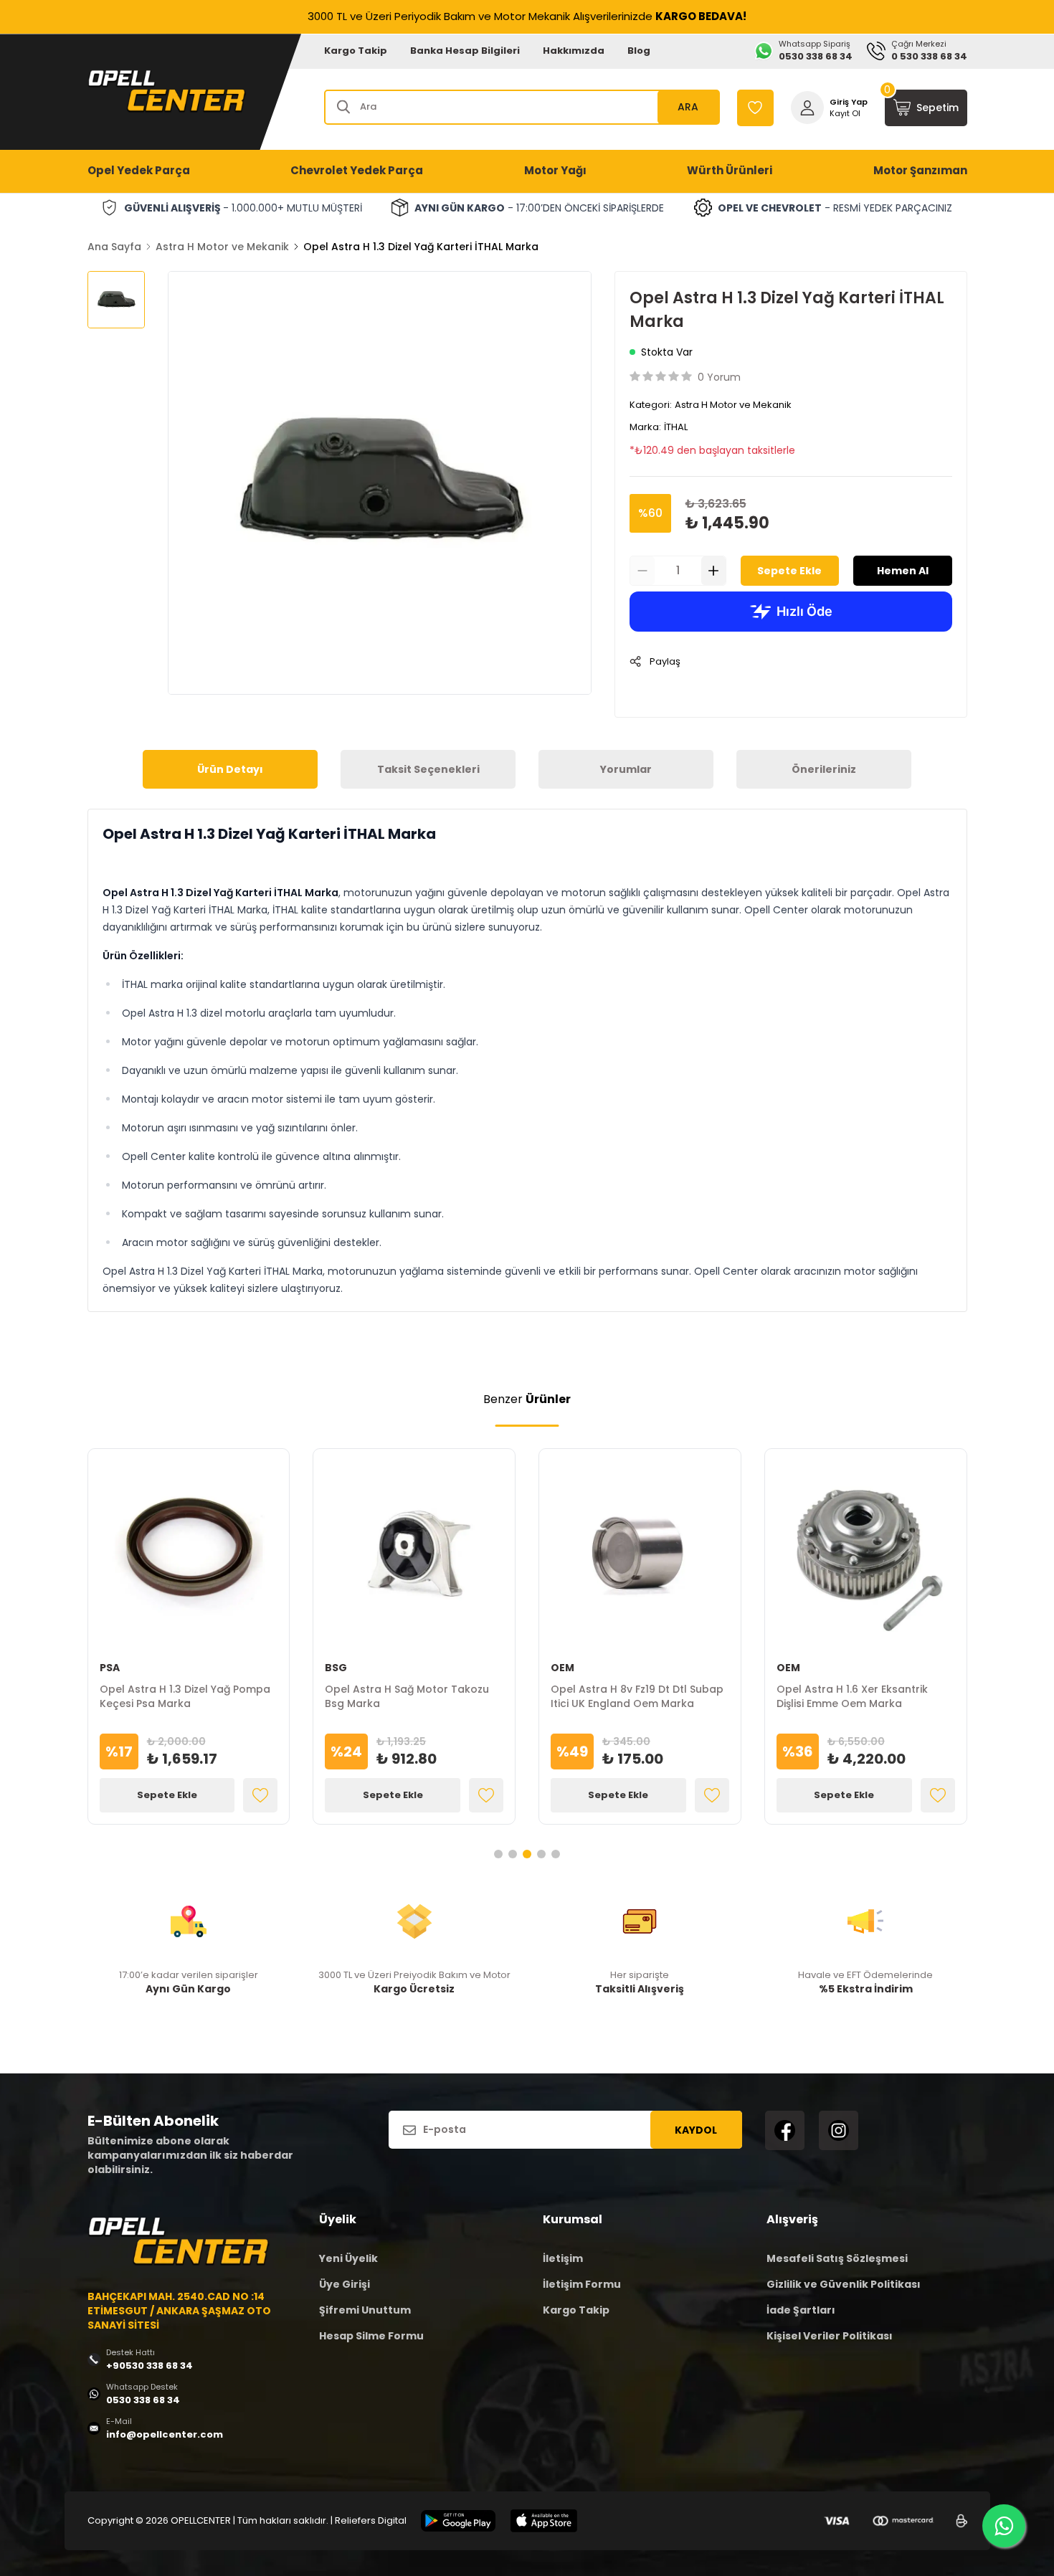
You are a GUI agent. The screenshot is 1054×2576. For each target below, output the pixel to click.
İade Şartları (801, 2310)
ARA (688, 107)
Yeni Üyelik (348, 2258)
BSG (336, 1668)
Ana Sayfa (114, 247)
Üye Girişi (345, 2284)
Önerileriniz (824, 769)
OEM (562, 1668)
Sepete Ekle (789, 571)
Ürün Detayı (230, 769)
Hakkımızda (574, 51)
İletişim (563, 2258)
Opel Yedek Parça (139, 170)
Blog (639, 51)
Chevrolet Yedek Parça (357, 170)
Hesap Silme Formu (371, 2336)
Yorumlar (626, 769)
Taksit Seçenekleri (428, 769)
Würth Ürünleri (730, 170)
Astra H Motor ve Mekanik (222, 247)
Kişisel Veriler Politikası (830, 2336)
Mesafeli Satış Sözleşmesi (837, 2258)
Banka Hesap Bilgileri (465, 51)
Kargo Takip (356, 51)
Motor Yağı (555, 170)
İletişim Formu (582, 2284)
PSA (110, 1668)
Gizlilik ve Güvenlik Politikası (844, 2284)
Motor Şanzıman (920, 170)
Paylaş (665, 661)
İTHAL (676, 427)
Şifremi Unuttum (365, 2310)
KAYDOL (696, 2130)
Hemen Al (903, 571)
